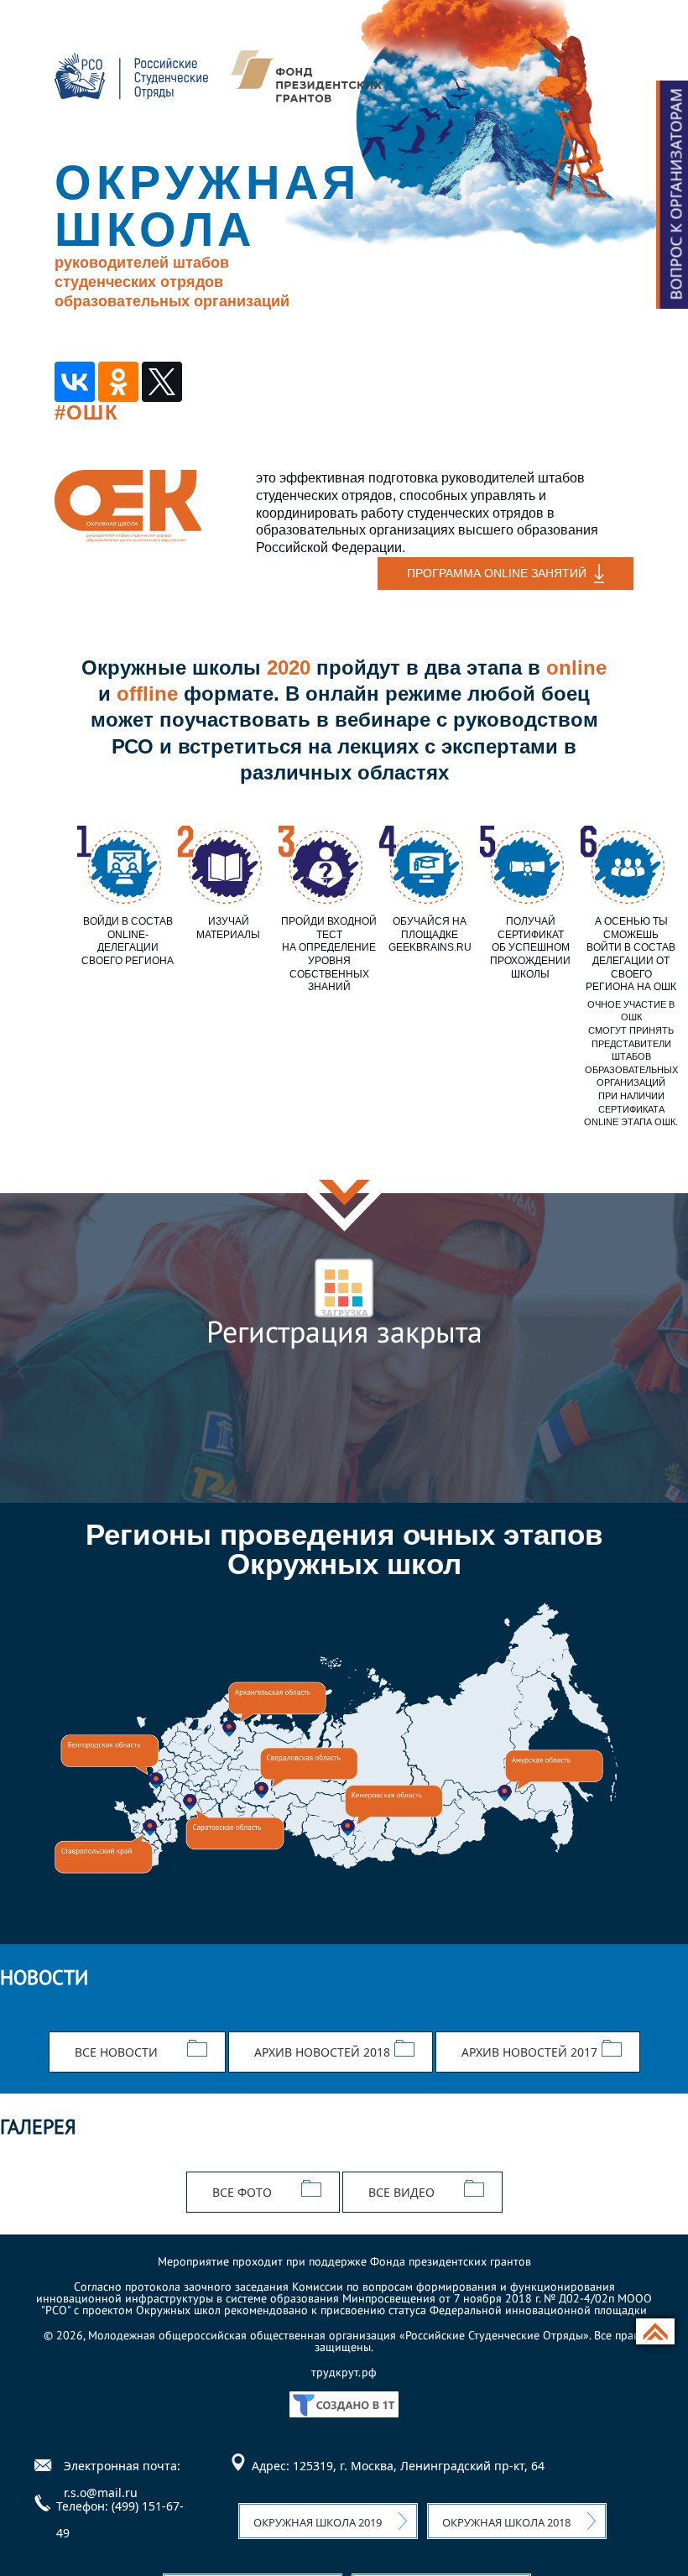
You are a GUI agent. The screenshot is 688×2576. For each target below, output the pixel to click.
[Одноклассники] (118, 382)
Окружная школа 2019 (318, 2522)
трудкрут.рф (344, 2372)
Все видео (401, 2192)
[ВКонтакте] (75, 382)
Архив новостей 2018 (322, 2052)
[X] (162, 382)
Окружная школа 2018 (506, 2522)
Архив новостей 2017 (529, 2052)
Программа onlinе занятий (497, 573)
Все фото (242, 2192)
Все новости (116, 2052)
